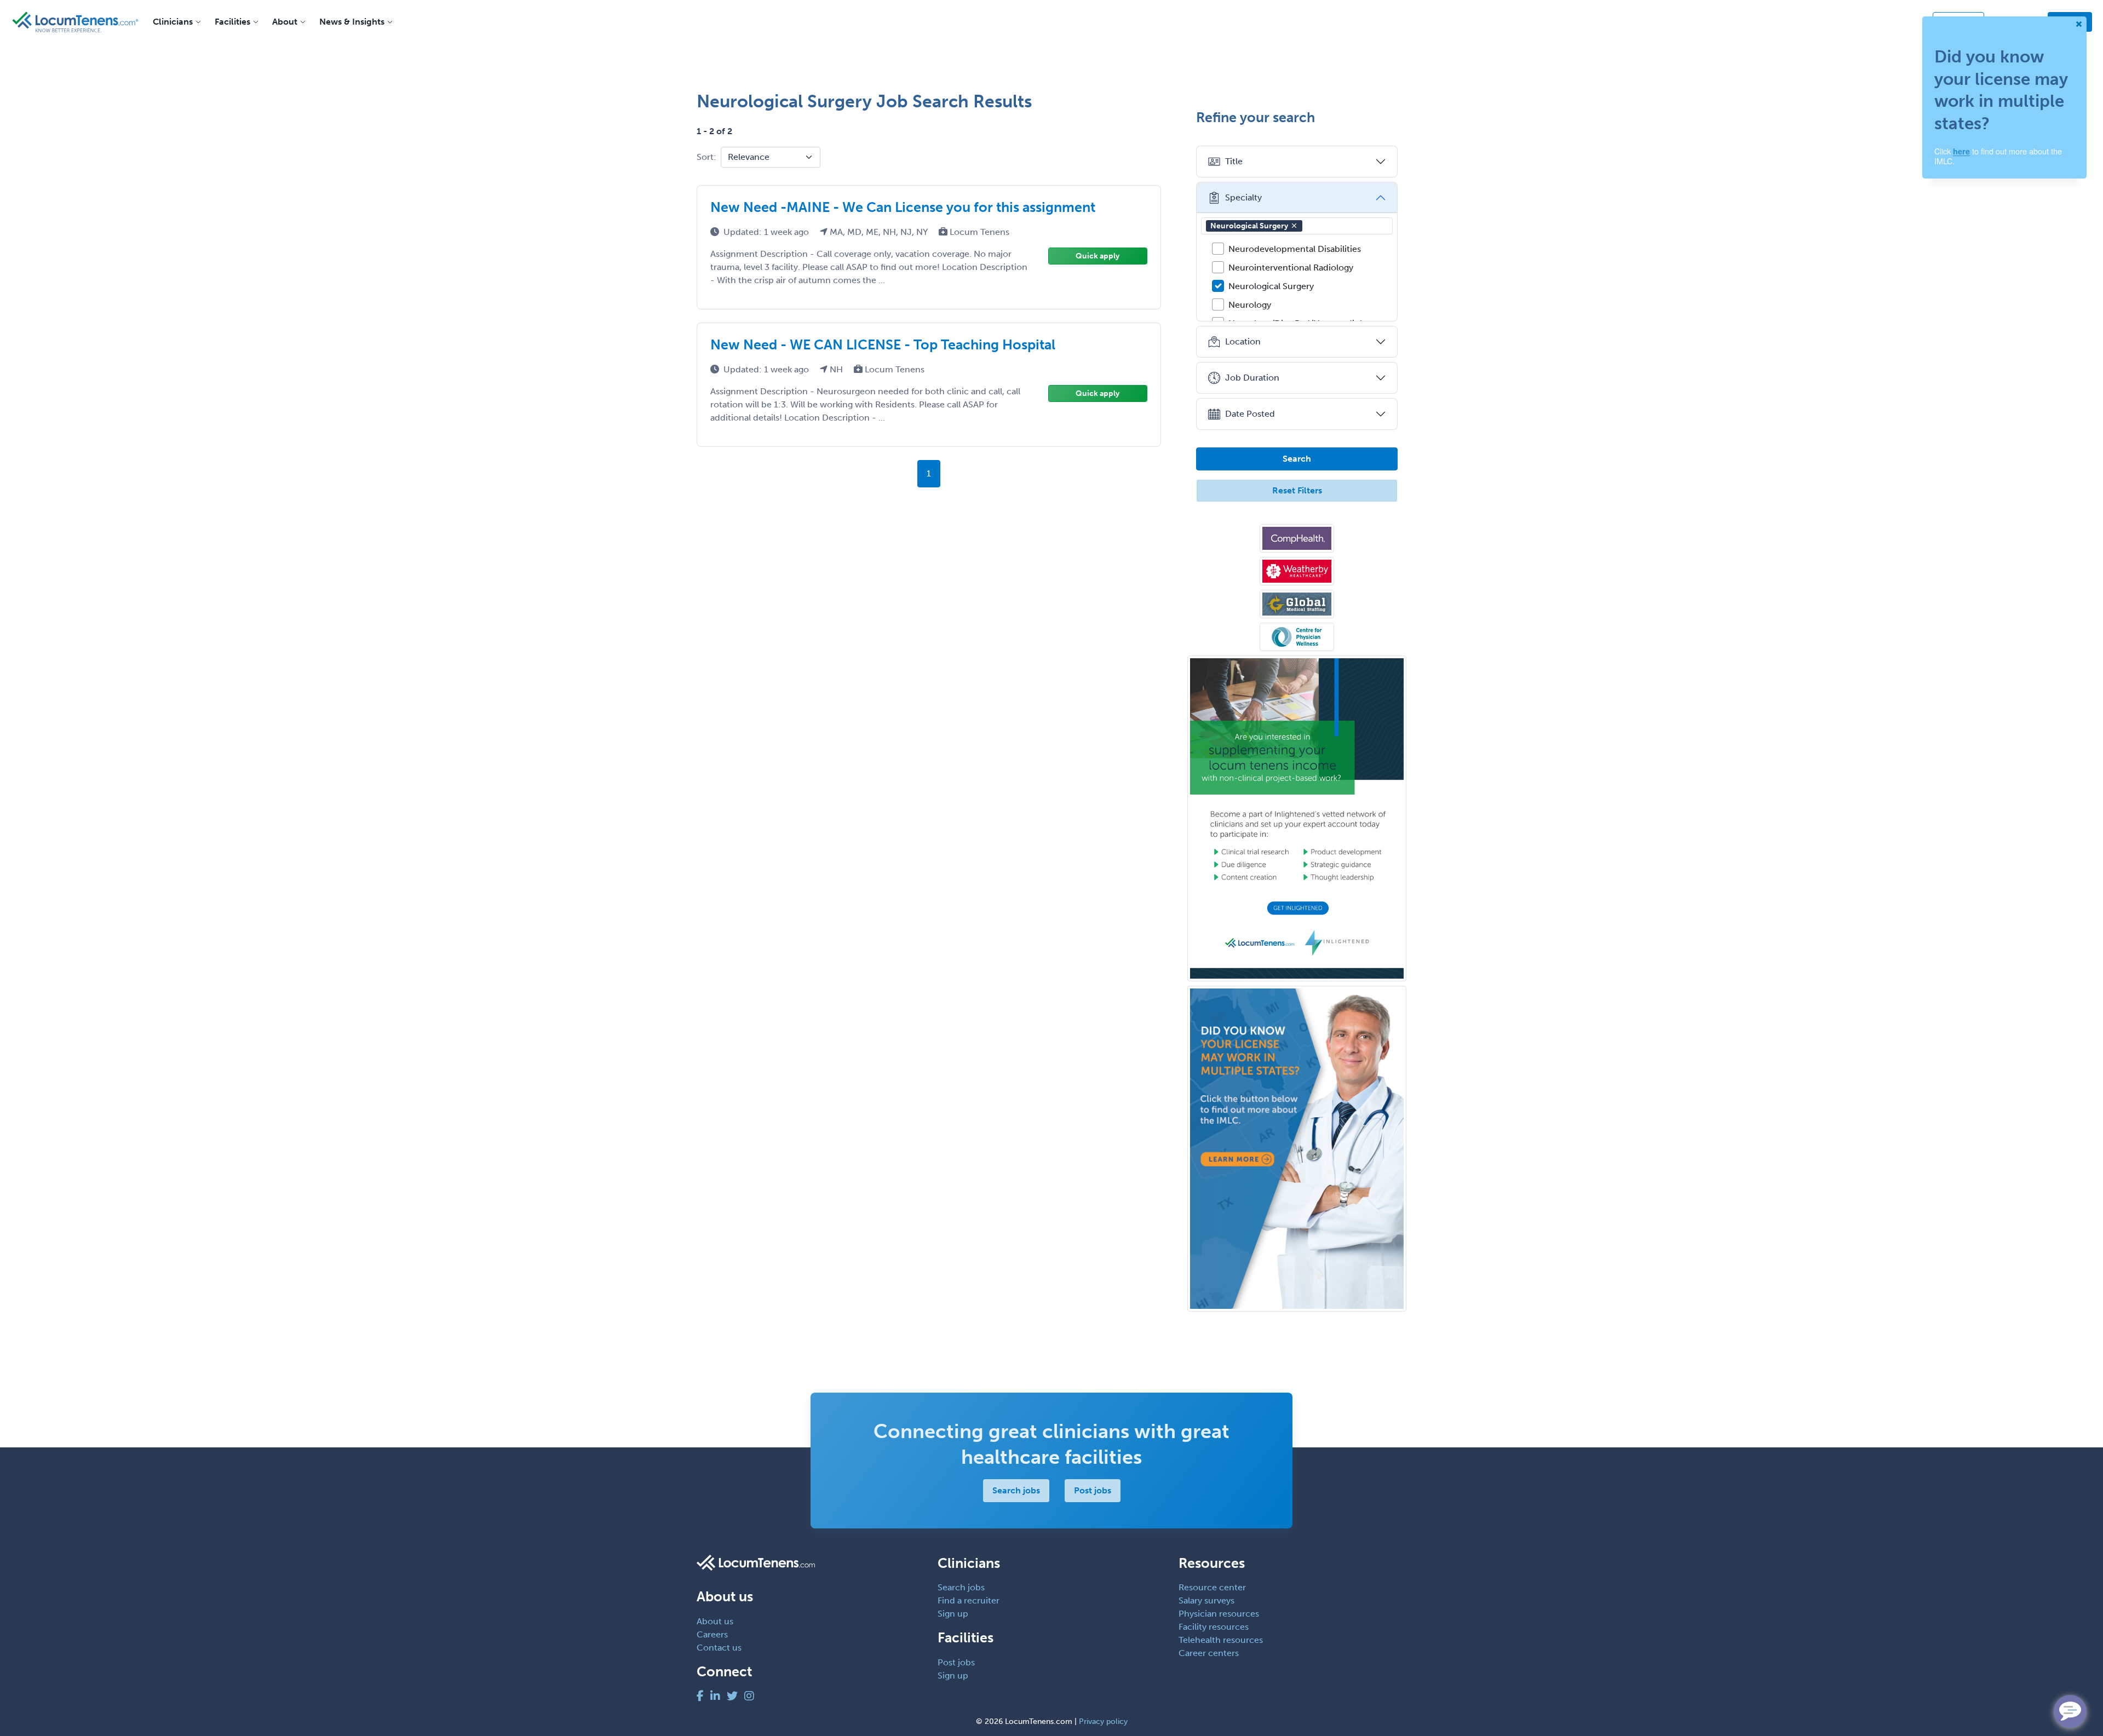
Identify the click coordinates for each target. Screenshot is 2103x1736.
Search (1297, 459)
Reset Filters (1297, 490)
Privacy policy (1103, 1721)
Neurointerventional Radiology (1291, 268)
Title (1234, 161)
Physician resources (1219, 1614)
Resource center (1212, 1587)
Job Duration (1252, 378)
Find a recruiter (969, 1600)
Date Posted (1250, 414)
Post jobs (1093, 1490)
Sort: (706, 157)
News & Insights (352, 22)
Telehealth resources (1221, 1640)
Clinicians (173, 22)
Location (1243, 341)
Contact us (719, 1648)
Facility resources (1214, 1627)
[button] (1294, 226)
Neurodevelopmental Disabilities (1295, 249)
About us (715, 1621)
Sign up (953, 1614)
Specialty (1243, 197)
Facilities (232, 22)
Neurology (1250, 305)
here (1961, 151)
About (285, 22)
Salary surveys (1206, 1600)
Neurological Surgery (1249, 226)
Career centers (1209, 1653)
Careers (712, 1634)
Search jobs (1016, 1490)
